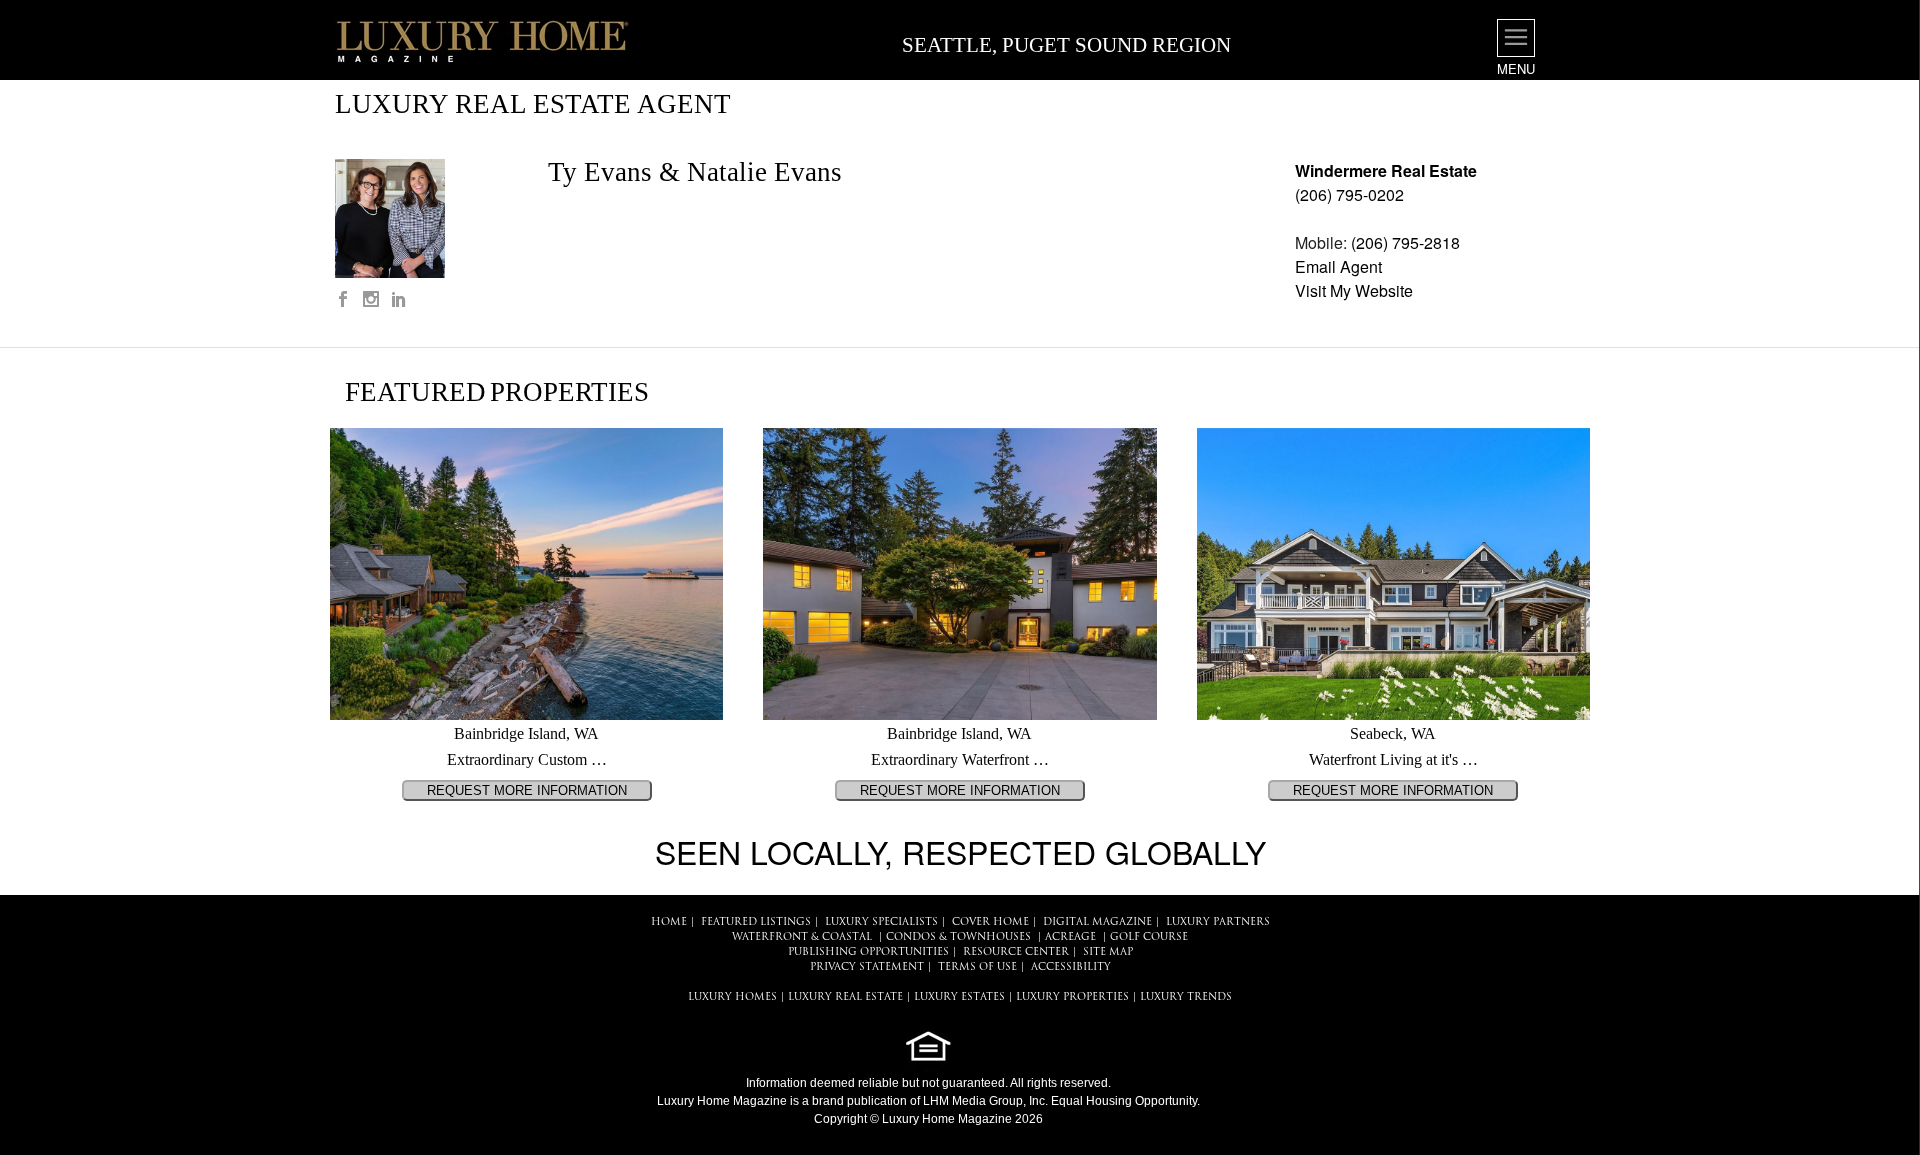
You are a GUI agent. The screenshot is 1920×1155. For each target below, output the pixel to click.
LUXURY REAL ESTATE (845, 997)
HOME (669, 922)
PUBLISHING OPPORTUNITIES (868, 952)
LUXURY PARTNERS (1218, 922)
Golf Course (1149, 937)
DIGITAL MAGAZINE (1097, 922)
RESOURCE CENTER (1016, 952)
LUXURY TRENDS (1186, 997)
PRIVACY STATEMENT (867, 967)
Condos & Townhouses (958, 937)
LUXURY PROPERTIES (1072, 997)
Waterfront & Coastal (802, 937)
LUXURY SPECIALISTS (881, 922)
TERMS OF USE (977, 967)
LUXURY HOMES (732, 997)
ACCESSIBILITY (1071, 967)
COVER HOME (990, 922)
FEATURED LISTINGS (756, 922)
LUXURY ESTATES (959, 997)
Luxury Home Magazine (722, 1101)
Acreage (1070, 937)
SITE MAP (1108, 952)
